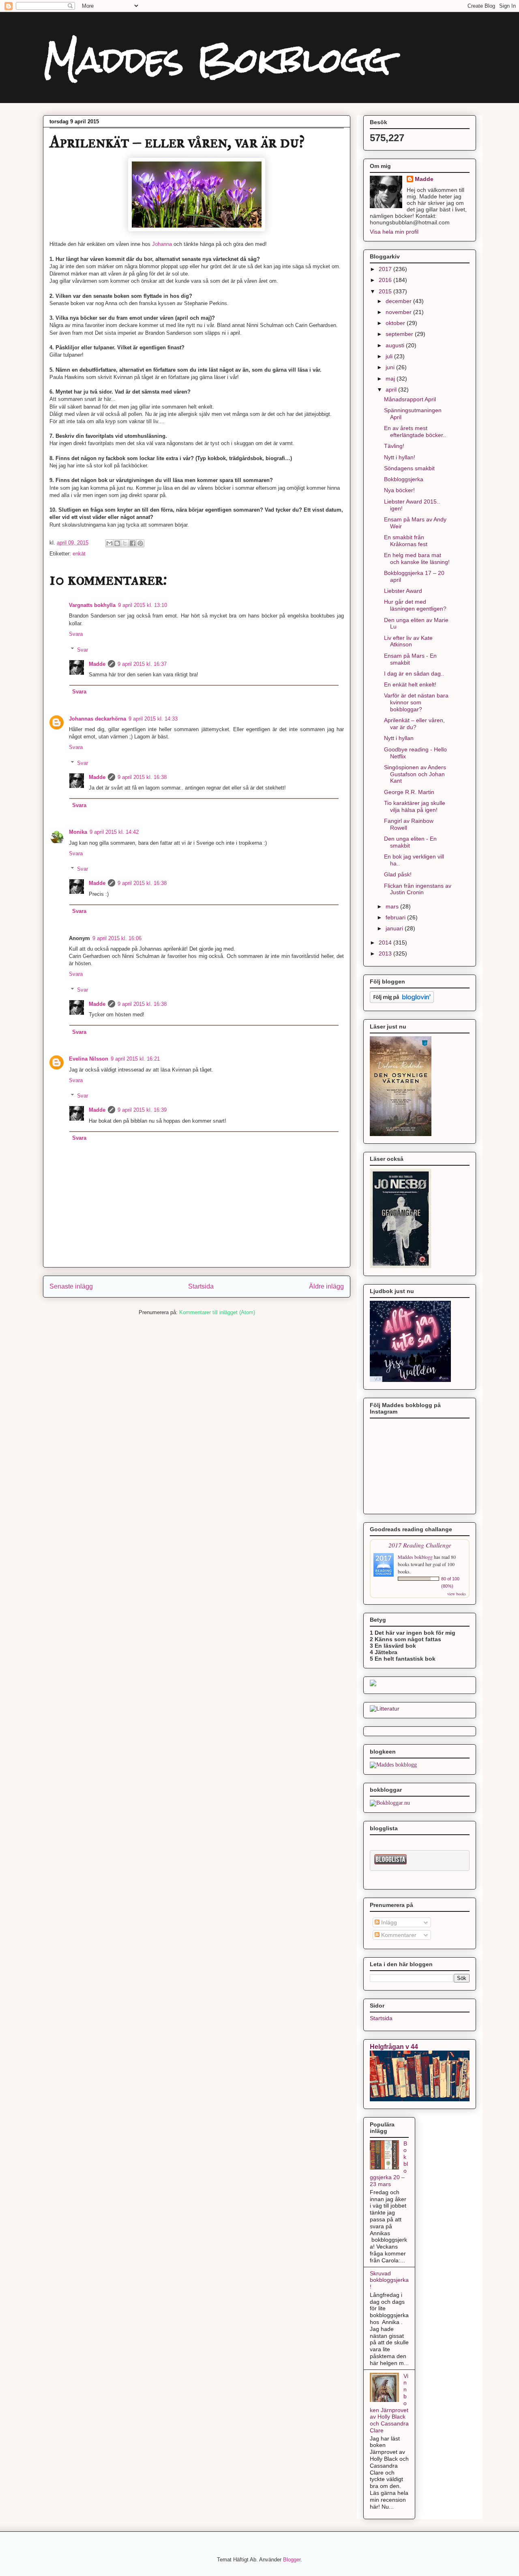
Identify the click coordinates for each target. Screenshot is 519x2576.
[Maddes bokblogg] (393, 1765)
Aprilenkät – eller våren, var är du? (414, 724)
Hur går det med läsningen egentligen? (415, 605)
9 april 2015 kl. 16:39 (142, 1110)
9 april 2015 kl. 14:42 (114, 832)
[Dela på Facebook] (133, 543)
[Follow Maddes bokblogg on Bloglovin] (402, 1001)
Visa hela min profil (394, 232)
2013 (386, 953)
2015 (386, 291)
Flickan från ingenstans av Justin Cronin (418, 889)
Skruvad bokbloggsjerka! (389, 2280)
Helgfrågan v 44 (394, 2047)
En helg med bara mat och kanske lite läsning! (417, 558)
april (392, 390)
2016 (386, 280)
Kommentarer (398, 1935)
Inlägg (388, 1922)
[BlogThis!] (117, 543)
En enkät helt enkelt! (410, 684)
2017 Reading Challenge (420, 1545)
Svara (76, 634)
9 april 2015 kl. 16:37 (142, 664)
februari (396, 917)
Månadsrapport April (410, 399)
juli (390, 356)
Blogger (292, 2560)
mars (393, 906)
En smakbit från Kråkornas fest (406, 541)
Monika (78, 832)
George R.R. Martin (409, 792)
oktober (396, 323)
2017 (386, 269)
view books (457, 1594)
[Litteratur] (385, 1709)
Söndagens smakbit (409, 468)
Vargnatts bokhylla (92, 605)
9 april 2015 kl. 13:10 (143, 605)
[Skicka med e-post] (109, 543)
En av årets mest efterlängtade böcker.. (415, 431)
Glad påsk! (398, 874)
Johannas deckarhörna (98, 719)
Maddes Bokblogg (217, 60)
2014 (386, 943)
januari (395, 928)
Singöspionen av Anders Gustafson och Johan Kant (415, 774)
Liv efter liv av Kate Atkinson (408, 641)
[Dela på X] (125, 543)
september (400, 334)
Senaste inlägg (71, 1286)
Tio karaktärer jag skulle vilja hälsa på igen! (415, 806)
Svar (83, 649)
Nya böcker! (399, 490)
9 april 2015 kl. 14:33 (153, 719)
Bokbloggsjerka (404, 479)
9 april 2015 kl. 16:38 (142, 777)
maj (391, 379)
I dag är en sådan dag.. (414, 674)
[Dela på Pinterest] (140, 543)
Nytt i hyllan (399, 738)
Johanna (162, 244)
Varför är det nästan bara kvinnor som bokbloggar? (416, 702)
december (399, 301)
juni (391, 367)
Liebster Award (403, 591)
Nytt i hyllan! (400, 457)
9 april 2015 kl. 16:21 (135, 1059)
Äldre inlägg (326, 1286)
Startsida (201, 1286)
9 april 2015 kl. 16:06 (117, 938)
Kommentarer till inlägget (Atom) (217, 1312)
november (399, 312)
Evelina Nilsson (89, 1059)
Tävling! (394, 446)
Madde (97, 664)
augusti (396, 345)
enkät (79, 554)
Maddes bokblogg (416, 1557)
